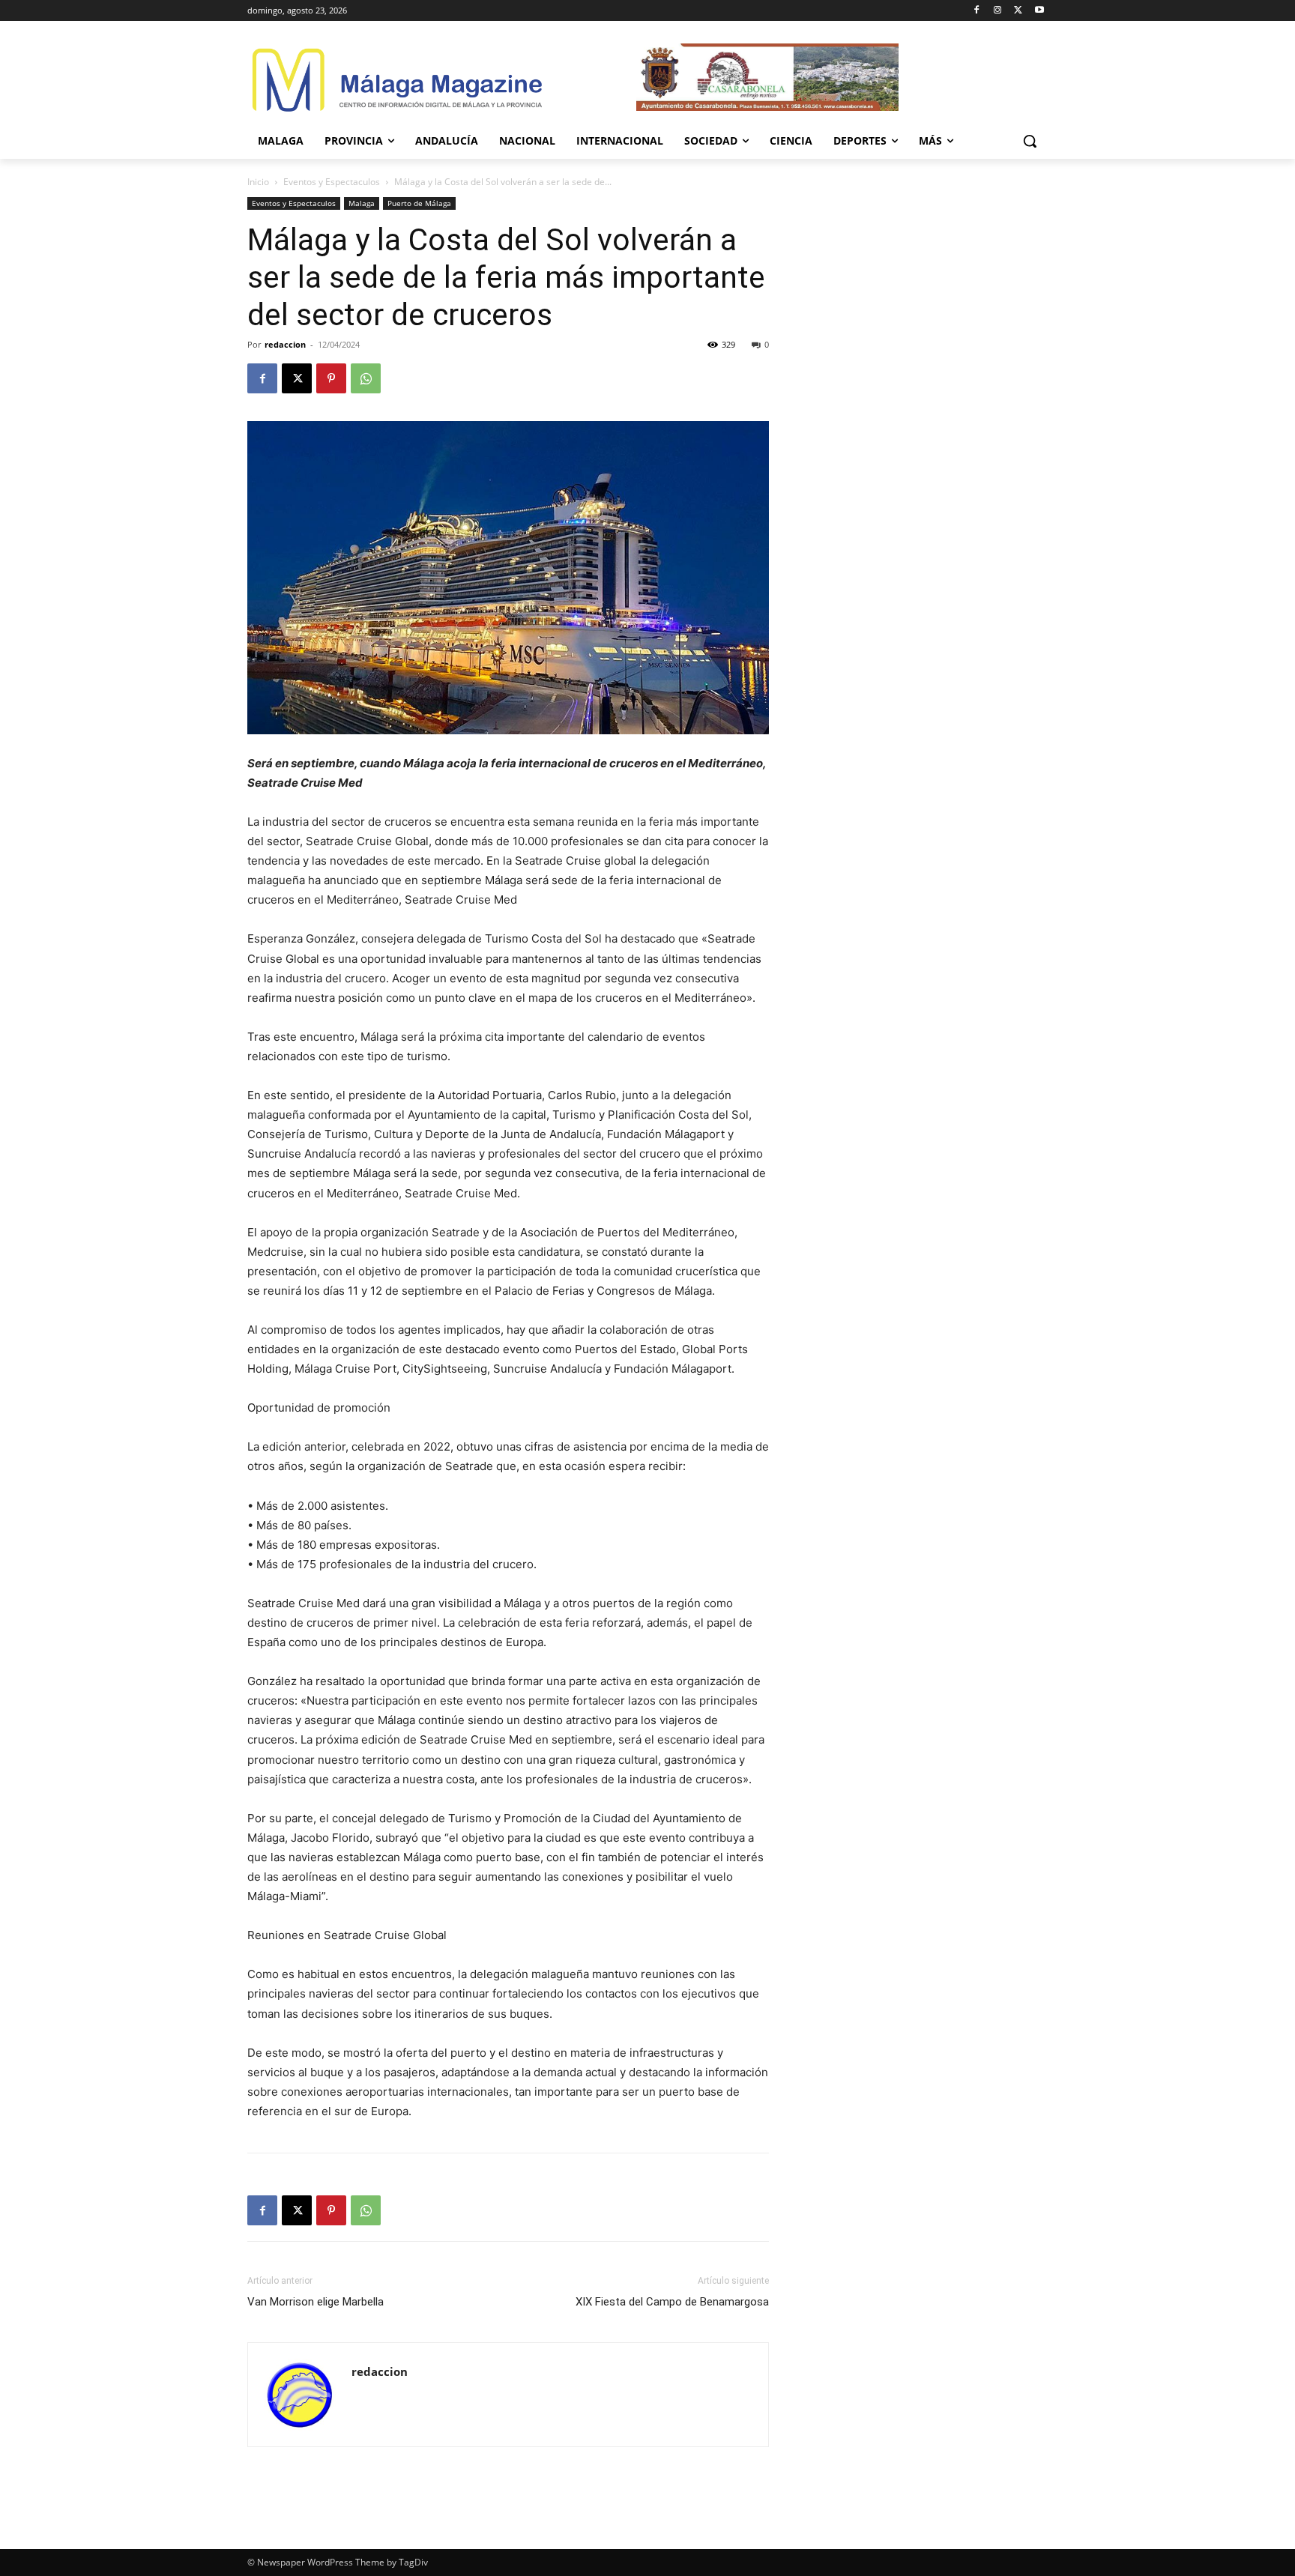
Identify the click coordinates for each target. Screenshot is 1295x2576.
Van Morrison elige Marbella (316, 2302)
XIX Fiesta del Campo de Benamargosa (672, 2302)
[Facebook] (977, 11)
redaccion (285, 344)
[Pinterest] (331, 378)
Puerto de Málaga (419, 203)
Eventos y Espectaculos (332, 182)
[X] (1018, 11)
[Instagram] (998, 11)
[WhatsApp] (366, 378)
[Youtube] (1039, 11)
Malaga (362, 203)
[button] (1030, 141)
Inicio (258, 182)
